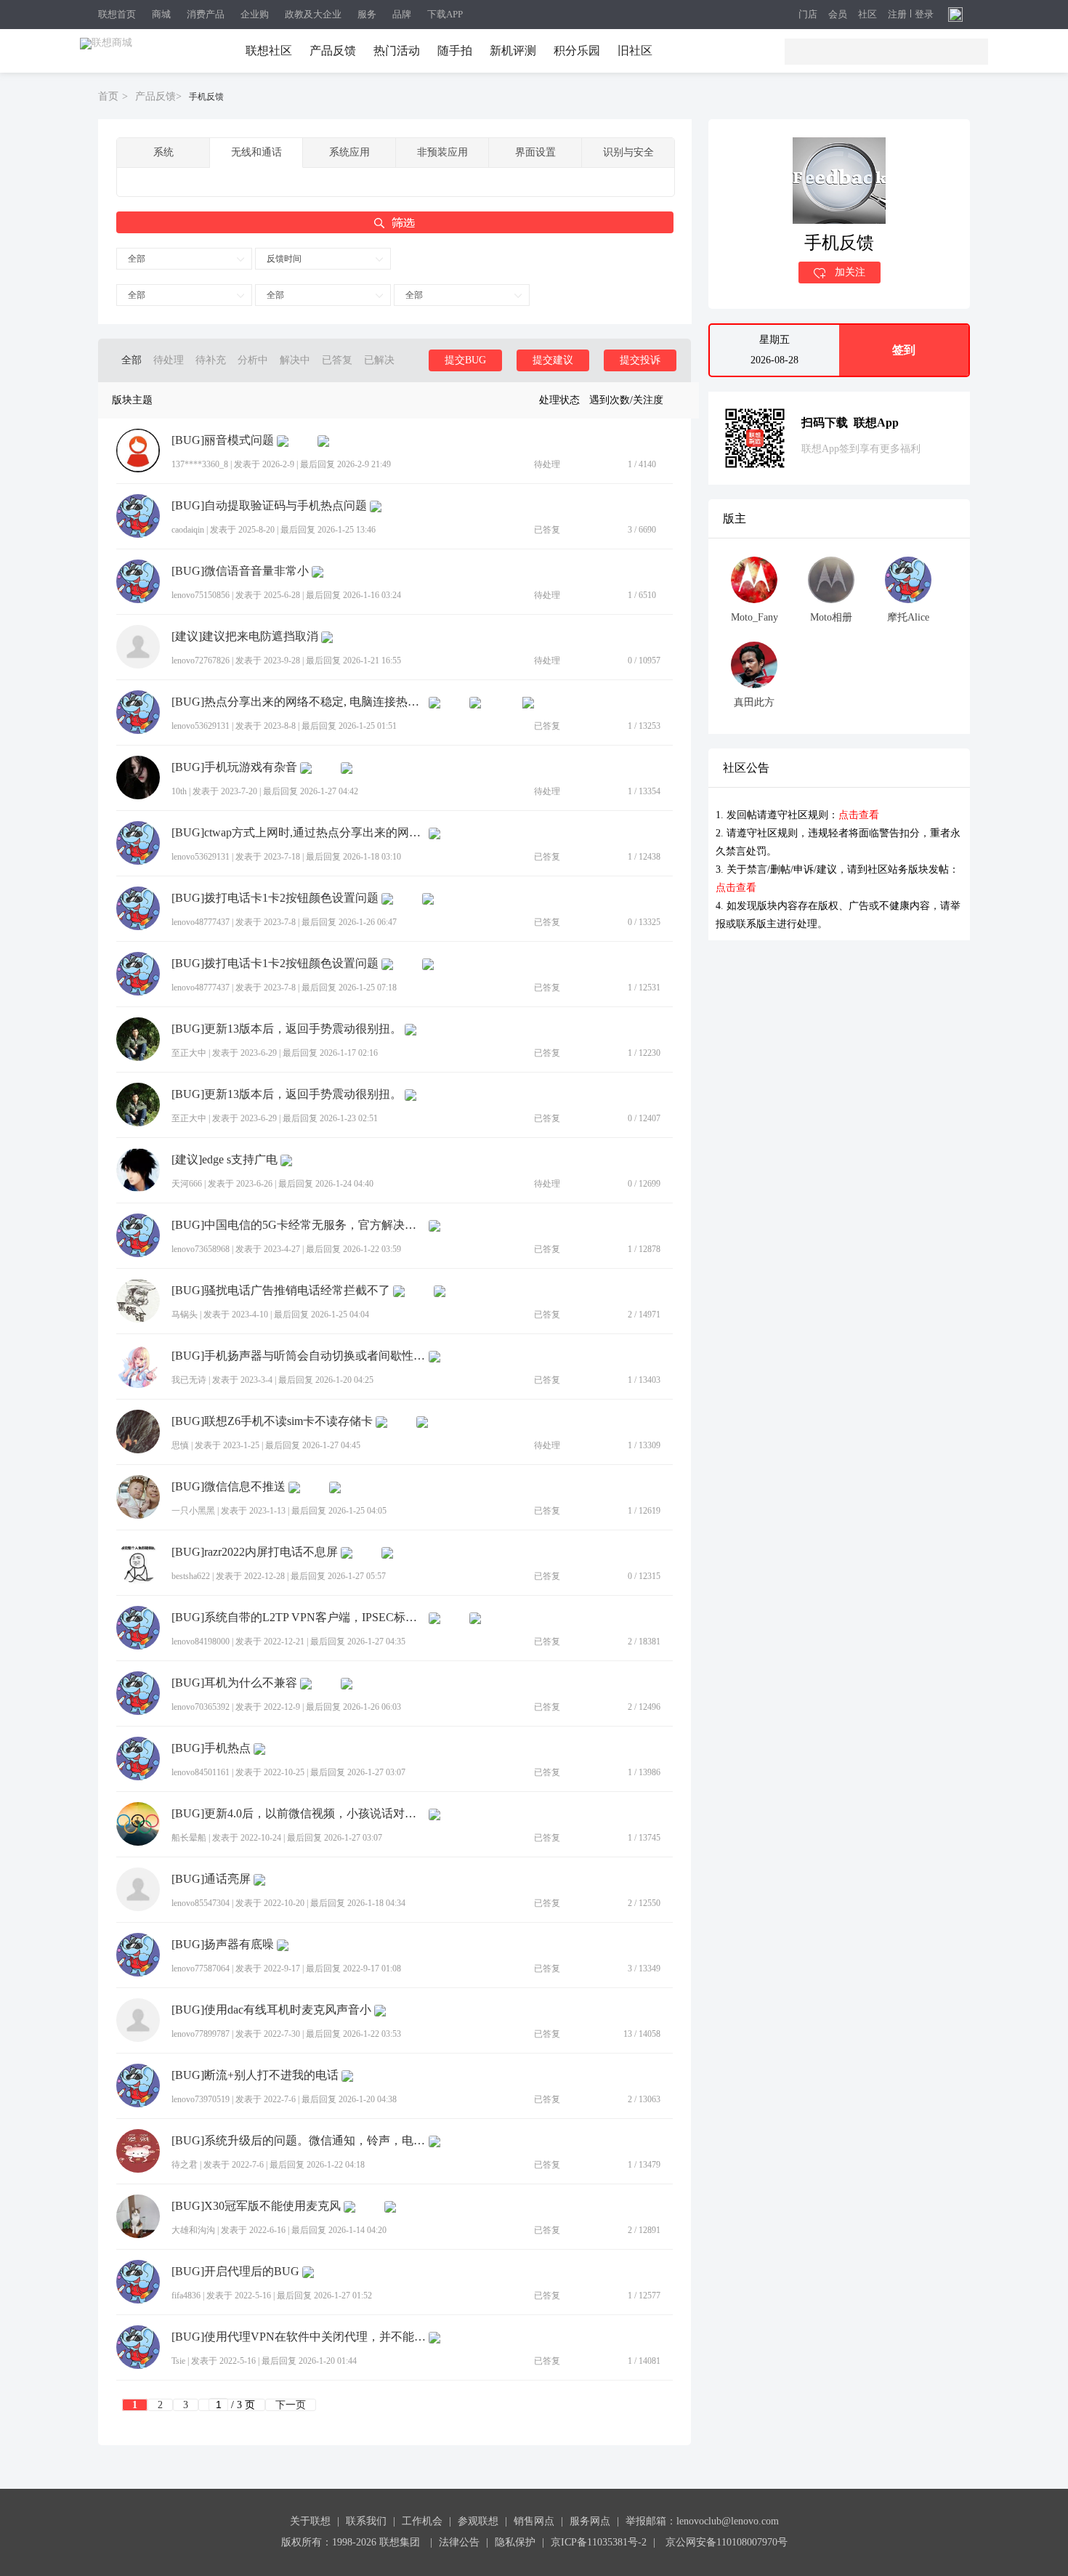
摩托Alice (908, 617)
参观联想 (478, 2521)
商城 (161, 14)
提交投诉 (640, 360)
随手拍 (455, 51)
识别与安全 (628, 152)
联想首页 (117, 14)
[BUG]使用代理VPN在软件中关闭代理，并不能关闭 (299, 2337)
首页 (108, 96)
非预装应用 (442, 152)
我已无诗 (189, 1380)
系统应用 (349, 152)
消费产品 (206, 14)
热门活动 (397, 51)
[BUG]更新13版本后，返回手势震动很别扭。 (287, 1029)
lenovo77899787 (201, 2034)
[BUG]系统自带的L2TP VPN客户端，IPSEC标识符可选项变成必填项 (299, 1618)
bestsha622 (191, 1576)
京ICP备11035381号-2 (599, 2542)
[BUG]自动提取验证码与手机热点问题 (269, 506)
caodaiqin (188, 530)
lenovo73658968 (201, 1249)
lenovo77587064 (201, 1969)
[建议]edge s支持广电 (224, 1160)
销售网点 (534, 2521)
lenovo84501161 (201, 1772)
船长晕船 (189, 1838)
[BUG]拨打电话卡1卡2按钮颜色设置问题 (275, 898)
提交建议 (553, 360)
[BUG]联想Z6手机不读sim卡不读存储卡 (272, 1421)
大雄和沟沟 (193, 2230)
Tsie (178, 2361)
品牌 (402, 14)
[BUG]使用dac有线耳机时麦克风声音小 (271, 2010)
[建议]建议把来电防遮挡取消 (245, 637)
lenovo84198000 (201, 1642)
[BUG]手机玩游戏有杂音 (234, 767)
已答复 (337, 360)
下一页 (291, 2405)
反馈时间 (284, 259)
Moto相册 (831, 617)
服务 (367, 14)
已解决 (379, 360)
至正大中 (189, 1053)
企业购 (255, 14)
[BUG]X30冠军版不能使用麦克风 (256, 2206)
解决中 (295, 360)
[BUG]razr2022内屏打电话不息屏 (255, 1552)
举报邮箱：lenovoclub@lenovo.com (702, 2521)
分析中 (253, 360)
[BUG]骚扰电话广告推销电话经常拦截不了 (281, 1291)
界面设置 (535, 152)
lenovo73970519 (201, 2099)
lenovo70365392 (201, 1707)
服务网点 (590, 2521)
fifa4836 (186, 2296)
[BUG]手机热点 (211, 1748)
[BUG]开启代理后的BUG (235, 2272)
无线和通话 (256, 152)
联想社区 (269, 51)
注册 (897, 15)
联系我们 (366, 2521)
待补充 (211, 360)
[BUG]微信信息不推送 (228, 1487)
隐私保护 (515, 2542)
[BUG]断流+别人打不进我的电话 (255, 2075)
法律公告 (459, 2542)
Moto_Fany (755, 617)
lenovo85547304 (201, 1903)
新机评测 (513, 51)
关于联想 (310, 2521)
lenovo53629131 (201, 726)
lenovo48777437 (201, 922)
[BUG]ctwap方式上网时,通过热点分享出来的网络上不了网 (299, 833)
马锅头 (185, 1315)
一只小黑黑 (193, 1511)
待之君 (185, 2165)
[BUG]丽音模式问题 (223, 440)
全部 (137, 259)
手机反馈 (206, 97)
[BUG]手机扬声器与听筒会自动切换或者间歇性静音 (299, 1356)
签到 (904, 350)
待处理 (169, 360)
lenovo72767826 (201, 661)
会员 (838, 15)
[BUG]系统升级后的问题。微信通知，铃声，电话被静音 (299, 2141)
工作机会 (422, 2521)
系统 (163, 152)
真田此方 (754, 702)
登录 (924, 15)
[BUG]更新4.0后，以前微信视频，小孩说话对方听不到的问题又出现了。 (299, 1814)
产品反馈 (333, 51)
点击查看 (859, 815)
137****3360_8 (200, 464)
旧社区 (635, 51)
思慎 (180, 1445)
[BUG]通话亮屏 (211, 1879)
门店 (808, 15)
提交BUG (465, 360)
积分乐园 (577, 51)
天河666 (187, 1184)
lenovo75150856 (201, 595)
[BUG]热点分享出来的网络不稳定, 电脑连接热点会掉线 (299, 702)
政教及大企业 (313, 14)
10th (179, 791)
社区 (867, 15)
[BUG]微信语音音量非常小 (240, 571)
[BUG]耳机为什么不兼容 (234, 1683)
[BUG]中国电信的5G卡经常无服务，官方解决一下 (299, 1225)
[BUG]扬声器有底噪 (223, 1945)
